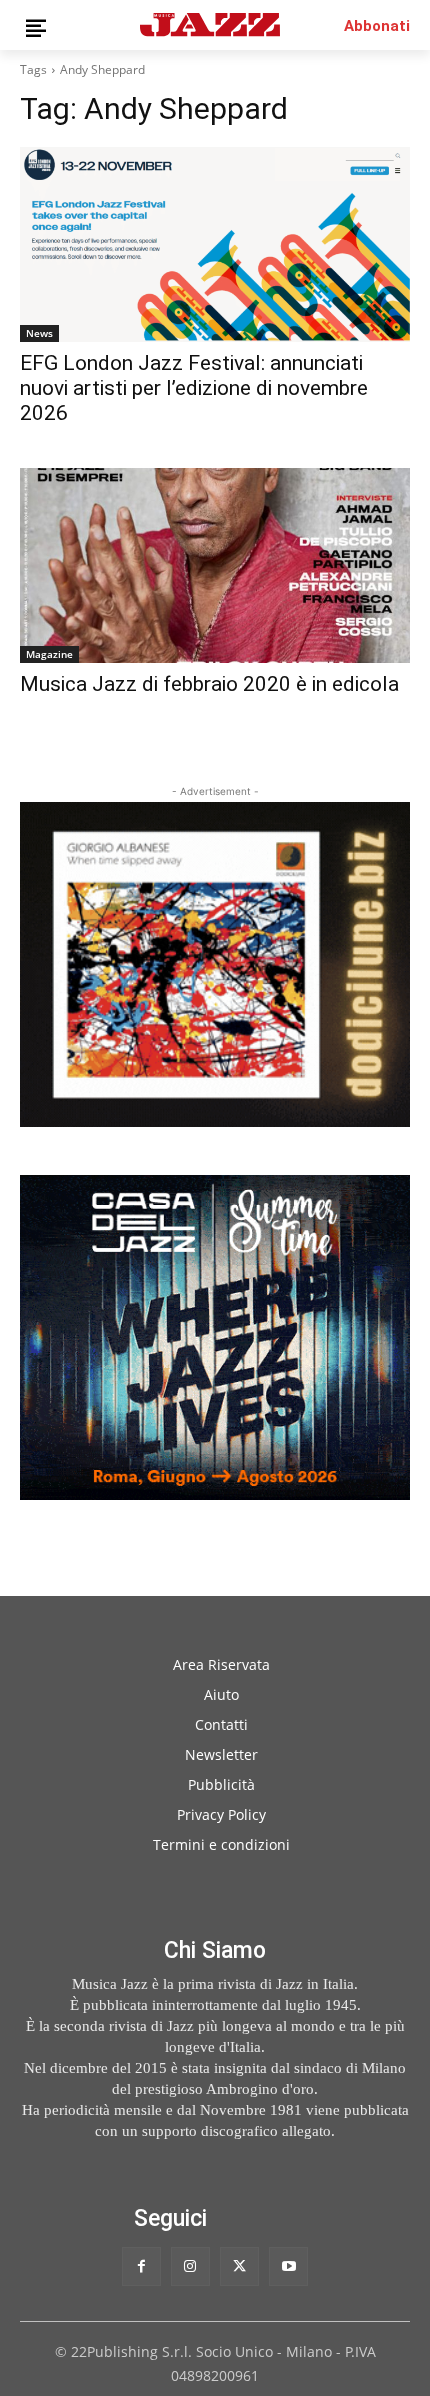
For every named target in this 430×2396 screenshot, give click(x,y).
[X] (239, 2266)
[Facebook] (141, 2266)
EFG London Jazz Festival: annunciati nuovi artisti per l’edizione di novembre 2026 (194, 388)
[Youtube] (288, 2266)
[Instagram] (190, 2266)
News (39, 333)
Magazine (49, 654)
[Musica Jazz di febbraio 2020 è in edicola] (215, 565)
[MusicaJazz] (210, 24)
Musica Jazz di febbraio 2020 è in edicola (209, 684)
